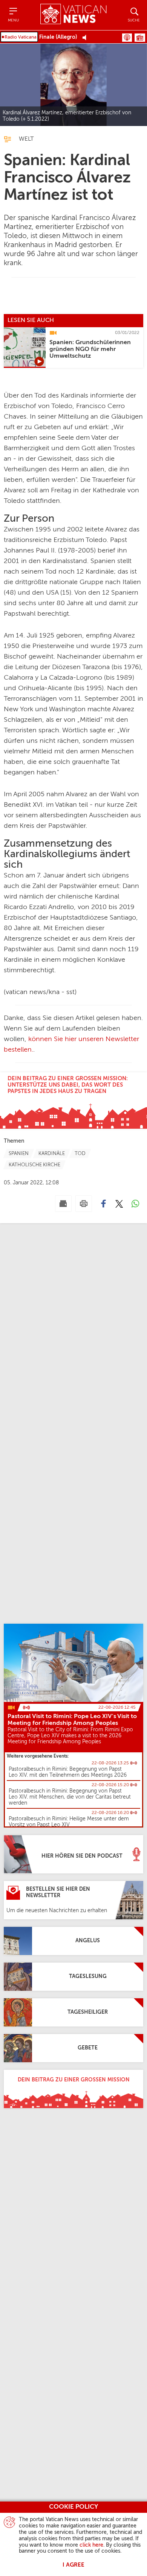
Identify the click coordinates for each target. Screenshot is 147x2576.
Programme (140, 38)
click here (91, 2545)
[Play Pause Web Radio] (87, 37)
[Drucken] (84, 1204)
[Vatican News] (73, 15)
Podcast (127, 38)
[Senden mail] (63, 1204)
